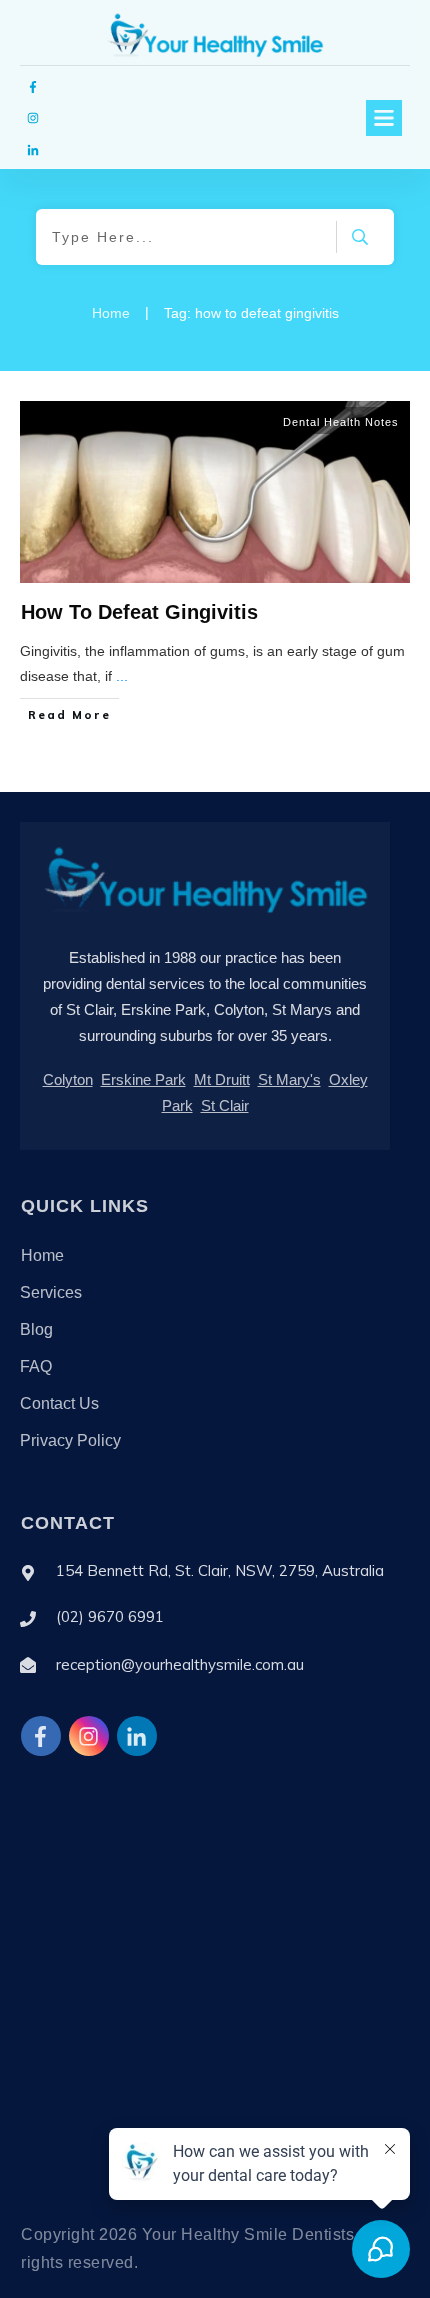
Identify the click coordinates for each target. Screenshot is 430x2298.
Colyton (68, 1079)
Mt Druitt (222, 1079)
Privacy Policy (70, 1440)
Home (42, 1255)
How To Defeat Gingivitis (139, 612)
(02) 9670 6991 (110, 1616)
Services (51, 1292)
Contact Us (59, 1403)
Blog (36, 1329)
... (122, 676)
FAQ (36, 1366)
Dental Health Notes (341, 422)
